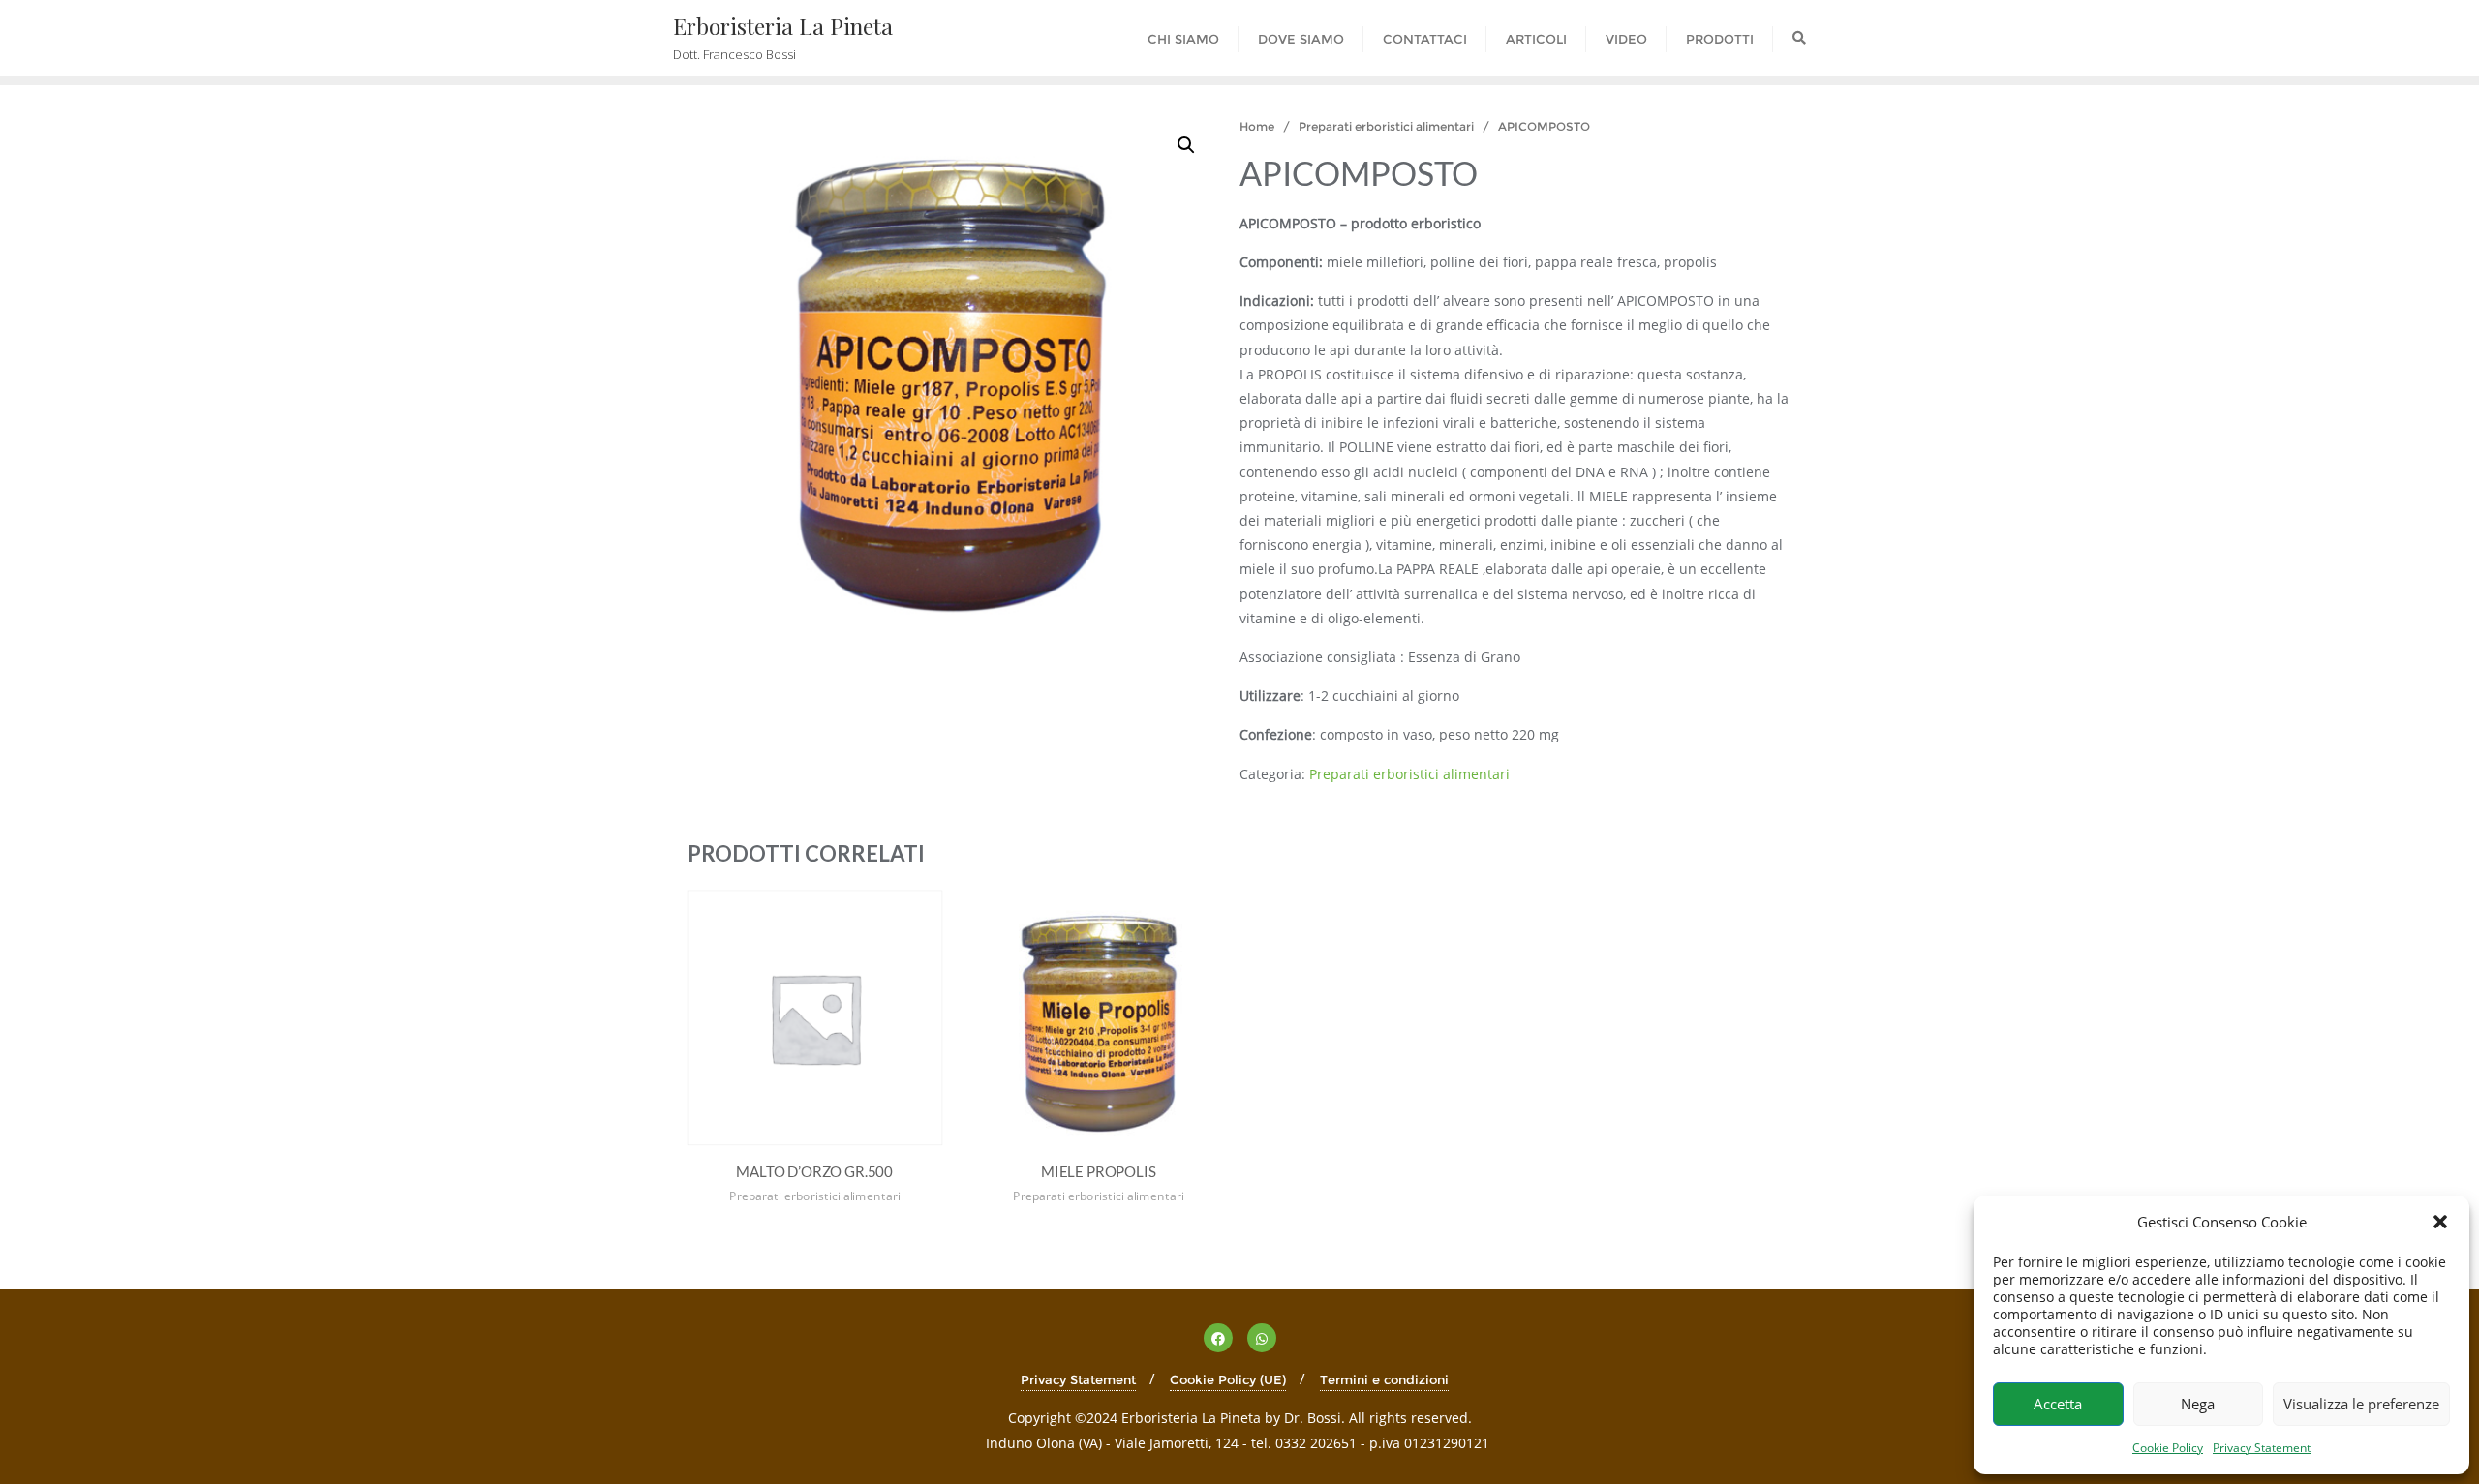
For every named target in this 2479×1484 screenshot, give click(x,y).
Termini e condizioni (1384, 1379)
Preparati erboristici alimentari (1386, 126)
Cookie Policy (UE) (1228, 1379)
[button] (2440, 1222)
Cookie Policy (2168, 1448)
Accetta (2058, 1404)
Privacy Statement (2262, 1448)
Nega (2198, 1404)
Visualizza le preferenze (2361, 1404)
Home (1257, 126)
